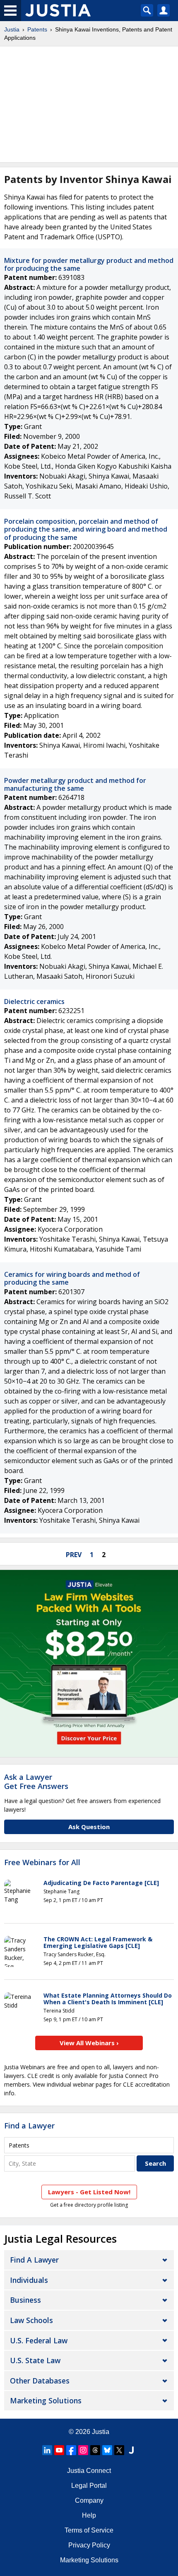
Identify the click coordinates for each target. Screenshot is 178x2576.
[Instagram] (83, 2450)
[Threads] (95, 2450)
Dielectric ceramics (34, 1002)
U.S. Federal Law (39, 2340)
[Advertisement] (89, 104)
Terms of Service (89, 2530)
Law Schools (31, 2320)
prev (74, 1555)
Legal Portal (89, 2486)
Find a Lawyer (29, 2126)
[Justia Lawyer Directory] (131, 2450)
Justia (12, 29)
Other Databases (40, 2381)
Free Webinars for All (42, 1863)
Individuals (29, 2280)
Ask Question (89, 1827)
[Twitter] (119, 2450)
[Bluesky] (107, 2450)
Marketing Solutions (46, 2400)
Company (89, 2500)
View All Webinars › (89, 2043)
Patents (37, 29)
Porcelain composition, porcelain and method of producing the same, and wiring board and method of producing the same (86, 529)
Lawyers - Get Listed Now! (89, 2192)
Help (89, 2515)
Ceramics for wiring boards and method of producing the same (72, 1278)
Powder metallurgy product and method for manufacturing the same (75, 784)
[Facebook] (71, 2450)
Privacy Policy (89, 2545)
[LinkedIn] (47, 2450)
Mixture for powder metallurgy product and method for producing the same (89, 264)
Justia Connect (89, 2471)
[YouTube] (59, 2450)
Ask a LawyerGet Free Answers (36, 1782)
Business (25, 2300)
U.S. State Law (35, 2360)
